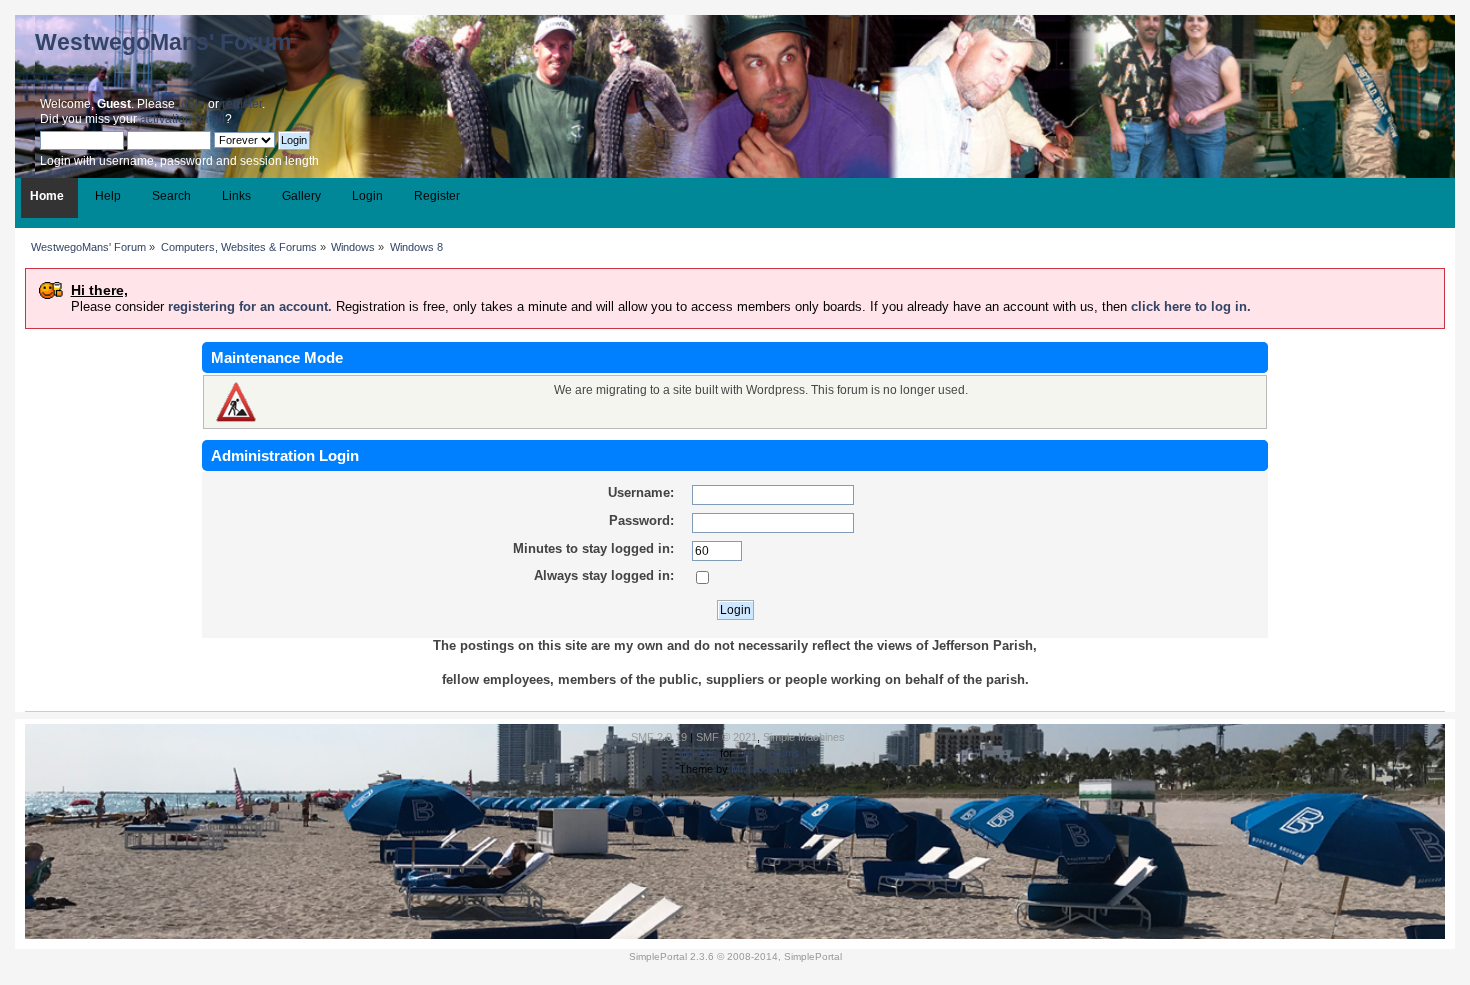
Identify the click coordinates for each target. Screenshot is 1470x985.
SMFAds (696, 753)
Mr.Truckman (763, 769)
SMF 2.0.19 (659, 737)
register (242, 104)
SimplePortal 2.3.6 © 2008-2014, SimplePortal (735, 956)
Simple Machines (804, 737)
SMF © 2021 (726, 737)
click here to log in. (1191, 306)
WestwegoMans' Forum (163, 42)
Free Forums (768, 753)
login (191, 104)
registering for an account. (250, 306)
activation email (182, 119)
